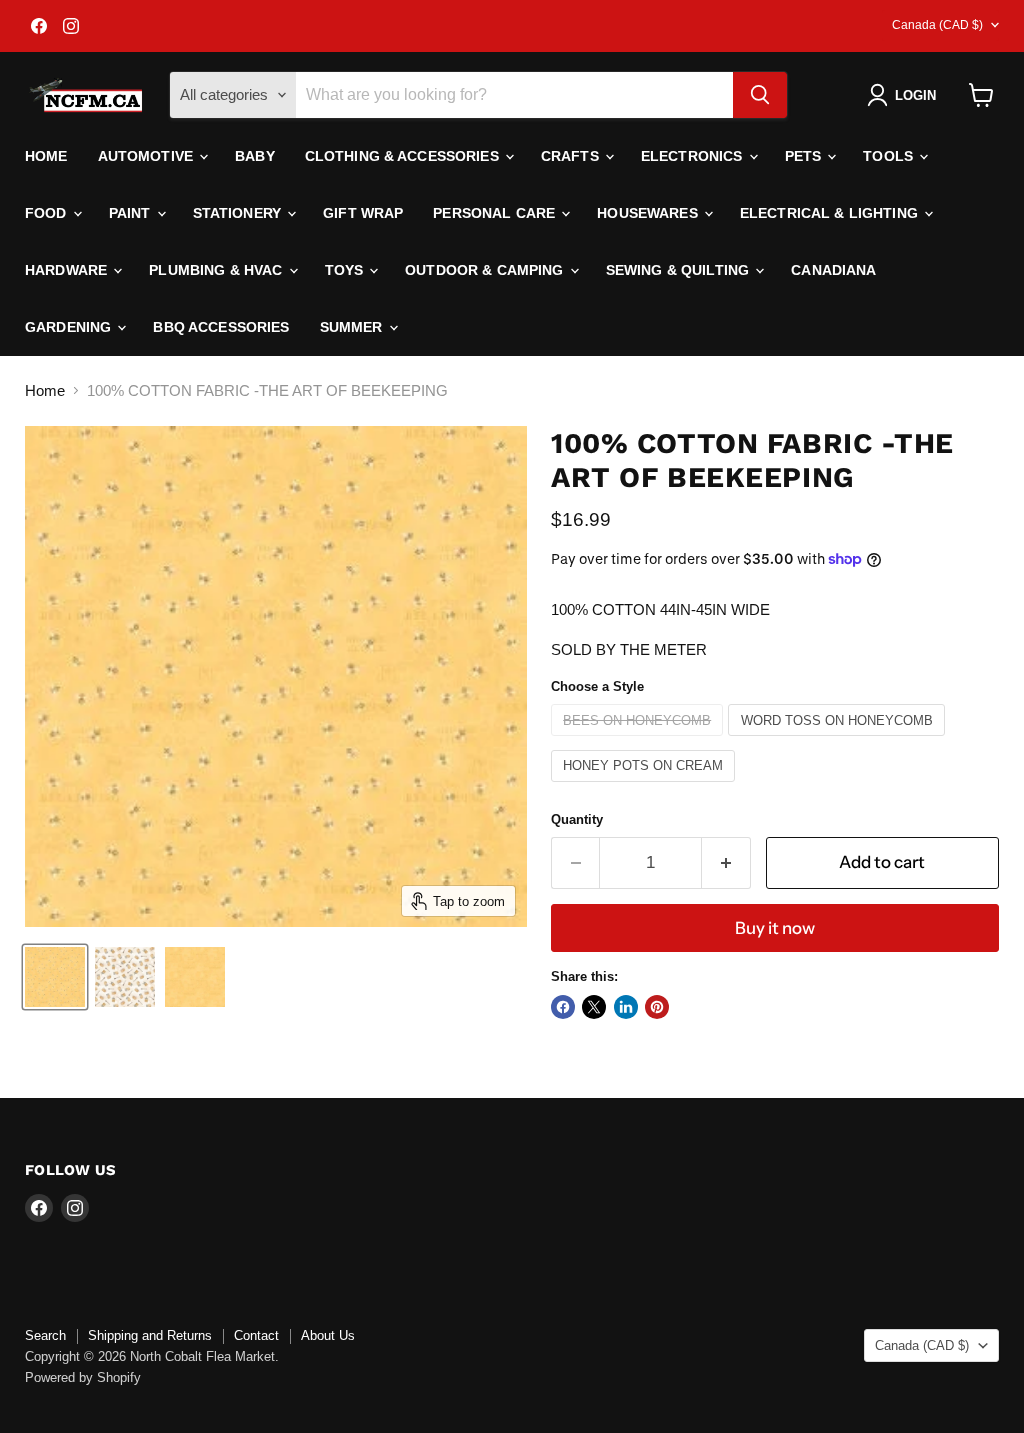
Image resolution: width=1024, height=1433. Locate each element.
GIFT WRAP (363, 213)
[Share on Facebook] (563, 1007)
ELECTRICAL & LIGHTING (831, 213)
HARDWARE (68, 270)
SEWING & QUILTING (680, 270)
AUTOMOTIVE (148, 156)
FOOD (48, 213)
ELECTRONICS (694, 156)
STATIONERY (239, 213)
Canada (937, 25)
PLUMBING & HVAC (217, 270)
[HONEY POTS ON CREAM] (646, 786)
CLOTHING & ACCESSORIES (404, 156)
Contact (256, 1335)
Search (45, 1335)
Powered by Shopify (83, 1377)
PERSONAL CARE (496, 213)
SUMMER (353, 327)
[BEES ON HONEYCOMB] (640, 740)
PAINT (132, 213)
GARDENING (70, 327)
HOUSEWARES (649, 213)
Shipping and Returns (150, 1335)
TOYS (346, 270)
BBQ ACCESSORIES (221, 327)
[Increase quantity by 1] (726, 862)
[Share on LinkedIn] (626, 1007)
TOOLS (890, 156)
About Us (328, 1335)
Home (46, 156)
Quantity (577, 819)
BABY (255, 156)
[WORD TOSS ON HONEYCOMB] (839, 740)
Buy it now (775, 928)
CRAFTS (572, 156)
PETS (805, 156)
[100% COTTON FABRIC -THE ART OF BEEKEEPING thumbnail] (55, 977)
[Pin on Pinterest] (657, 1007)
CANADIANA (833, 270)
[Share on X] (594, 1007)
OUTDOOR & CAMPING (486, 270)
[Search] (760, 95)
